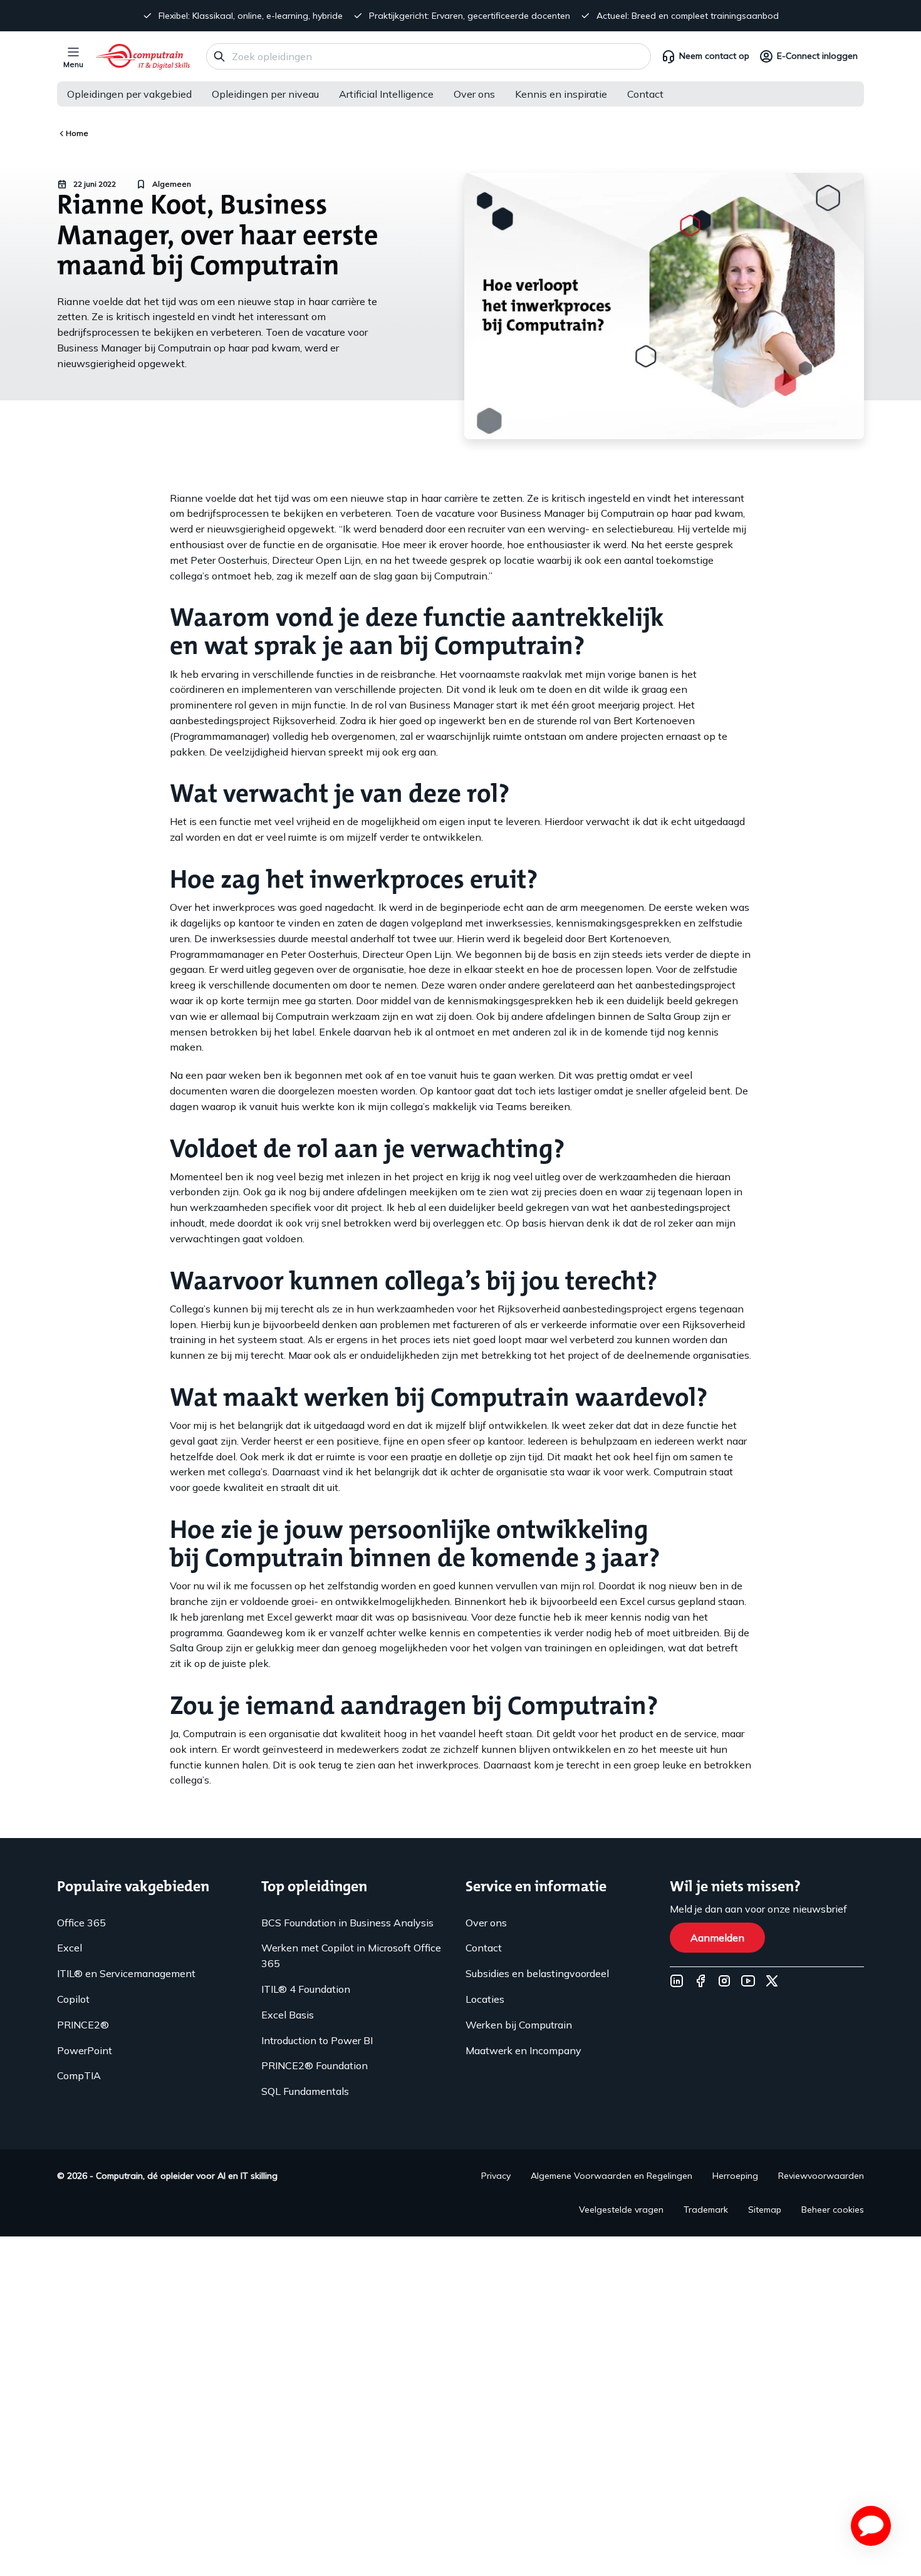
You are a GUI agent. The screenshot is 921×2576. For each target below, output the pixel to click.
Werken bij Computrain (519, 2025)
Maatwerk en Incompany (523, 2050)
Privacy (496, 2176)
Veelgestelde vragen (621, 2210)
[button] (871, 2526)
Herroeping (735, 2176)
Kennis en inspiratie (561, 94)
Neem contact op (714, 56)
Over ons (474, 94)
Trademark (706, 2210)
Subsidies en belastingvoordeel (537, 1973)
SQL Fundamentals (305, 2091)
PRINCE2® (83, 2025)
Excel (70, 1948)
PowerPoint (85, 2050)
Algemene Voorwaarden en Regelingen (611, 2176)
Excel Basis (288, 2015)
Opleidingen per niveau (265, 94)
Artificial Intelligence (386, 94)
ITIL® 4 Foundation (306, 1989)
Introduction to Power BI (317, 2040)
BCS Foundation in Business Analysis (347, 1923)
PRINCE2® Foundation (315, 2065)
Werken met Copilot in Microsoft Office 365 (351, 1955)
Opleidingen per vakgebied (129, 94)
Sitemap (765, 2210)
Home (77, 133)
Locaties (485, 1999)
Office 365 (81, 1923)
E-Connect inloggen (817, 56)
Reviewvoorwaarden (821, 2176)
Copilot (73, 1999)
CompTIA (79, 2075)
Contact (645, 94)
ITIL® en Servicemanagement (126, 1973)
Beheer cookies (833, 2210)
